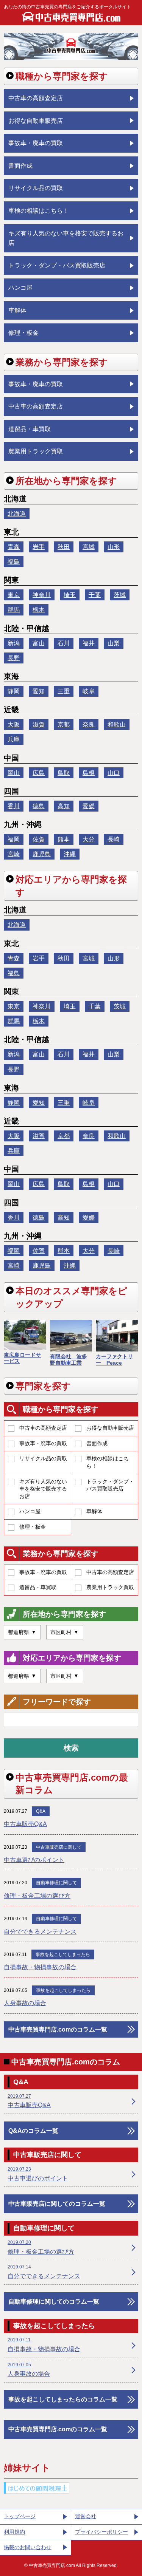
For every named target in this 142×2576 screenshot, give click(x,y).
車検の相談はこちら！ (108, 1462)
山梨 (114, 643)
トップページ (20, 2516)
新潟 (14, 643)
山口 (114, 773)
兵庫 (14, 739)
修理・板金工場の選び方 (37, 1896)
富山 (39, 643)
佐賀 (39, 839)
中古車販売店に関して (59, 1847)
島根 (89, 773)
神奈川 (42, 595)
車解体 (94, 1511)
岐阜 (89, 691)
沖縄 (70, 854)
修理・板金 (33, 1527)
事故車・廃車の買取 (43, 1443)
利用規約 (14, 2532)
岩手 (39, 547)
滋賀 (39, 724)
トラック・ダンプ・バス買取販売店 (110, 1485)
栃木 (39, 610)
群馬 (14, 610)
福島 (14, 562)
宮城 (89, 547)
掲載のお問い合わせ (28, 2547)
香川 (14, 806)
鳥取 (64, 773)
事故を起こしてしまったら (63, 1954)
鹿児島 (42, 854)
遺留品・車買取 (38, 1587)
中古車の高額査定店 (43, 1428)
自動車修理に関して (56, 1883)
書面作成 (97, 1443)
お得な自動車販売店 (110, 1428)
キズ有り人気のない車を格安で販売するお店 (43, 1489)
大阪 (14, 724)
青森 (14, 547)
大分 (89, 839)
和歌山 (117, 724)
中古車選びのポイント (34, 1860)
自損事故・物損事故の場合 (40, 1967)
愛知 (39, 691)
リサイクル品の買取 (43, 1458)
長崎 (114, 839)
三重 (64, 691)
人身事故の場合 (25, 2003)
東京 (14, 595)
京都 (64, 724)
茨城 (120, 595)
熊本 (64, 839)
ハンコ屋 (30, 1511)
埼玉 (70, 595)
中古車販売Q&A (25, 1824)
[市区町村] (65, 1632)
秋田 (64, 547)
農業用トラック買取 (110, 1587)
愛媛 (89, 806)
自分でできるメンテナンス (40, 1932)
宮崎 (14, 854)
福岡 (14, 839)
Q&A (41, 1811)
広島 (39, 773)
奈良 (89, 724)
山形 (114, 547)
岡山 (14, 773)
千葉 (95, 595)
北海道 (17, 514)
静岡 (14, 691)
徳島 (39, 806)
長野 (14, 658)
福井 (89, 643)
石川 (64, 643)
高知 (64, 806)
